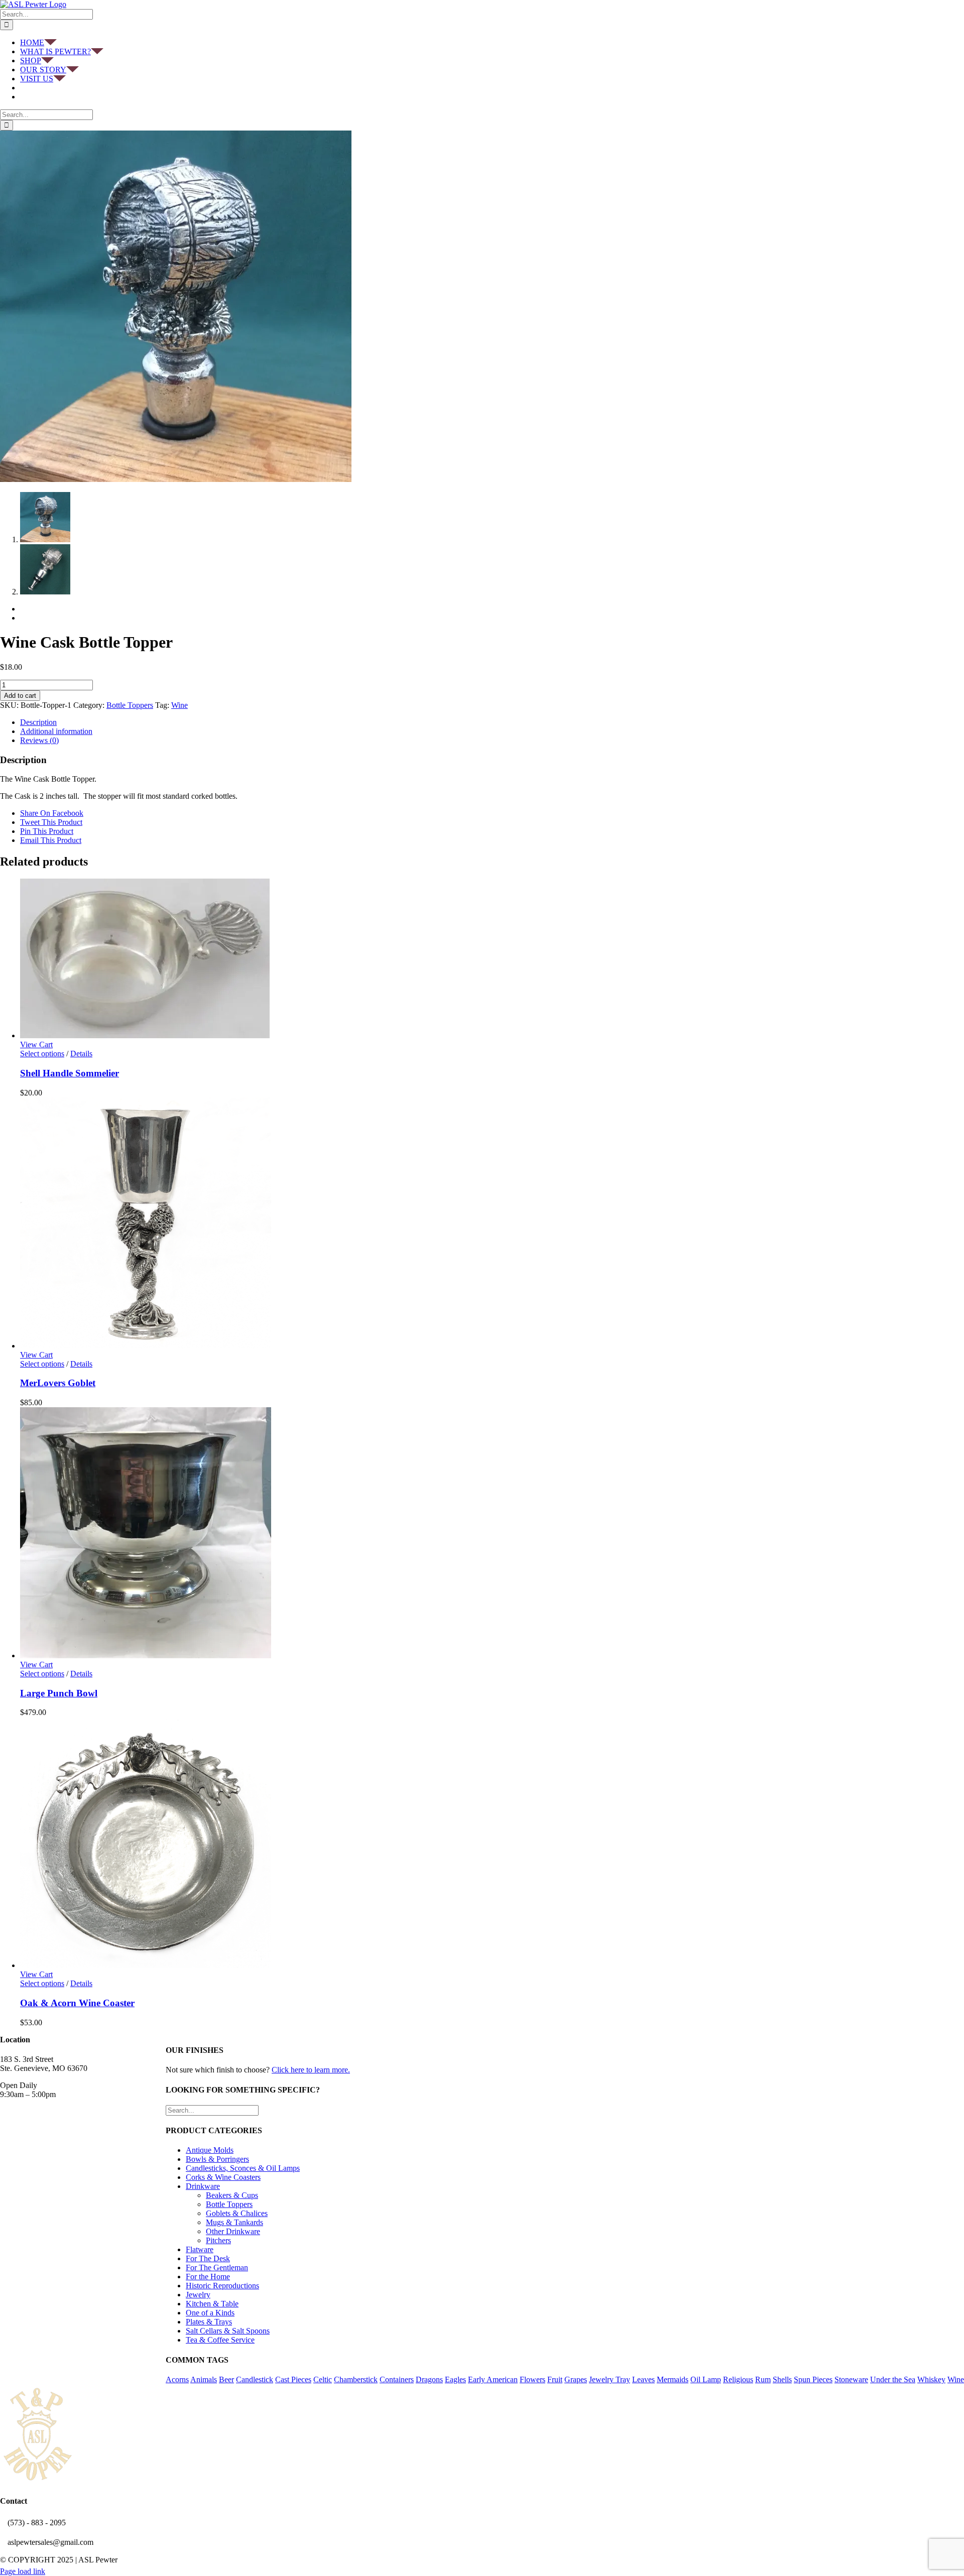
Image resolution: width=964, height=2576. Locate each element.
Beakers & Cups (232, 2195)
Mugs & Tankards (234, 2222)
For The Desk (208, 2258)
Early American (493, 2379)
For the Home (208, 2277)
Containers (397, 2379)
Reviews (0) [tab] (39, 740)
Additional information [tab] (56, 731)
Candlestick (255, 2379)
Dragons (429, 2379)
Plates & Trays (209, 2322)
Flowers (532, 2379)
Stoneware (851, 2379)
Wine (179, 705)
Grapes (576, 2379)
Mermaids (673, 2379)
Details (81, 1054)
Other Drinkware (233, 2231)
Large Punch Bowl (59, 1693)
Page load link (23, 2571)
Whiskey (931, 2379)
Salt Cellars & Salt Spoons (228, 2331)
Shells (782, 2379)
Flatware (200, 2249)
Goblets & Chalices (237, 2213)
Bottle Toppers (130, 705)
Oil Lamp (706, 2379)
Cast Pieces (293, 2379)
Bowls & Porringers (217, 2159)
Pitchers (218, 2240)
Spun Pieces (813, 2379)
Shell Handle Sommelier (70, 1073)
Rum (763, 2379)
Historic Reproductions (222, 2286)
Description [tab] (38, 722)
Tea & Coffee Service (220, 2340)
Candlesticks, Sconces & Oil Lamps (243, 2168)
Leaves (643, 2379)
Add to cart (20, 696)
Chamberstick (356, 2379)
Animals (204, 2379)
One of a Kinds (210, 2313)
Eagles (455, 2379)
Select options (42, 1054)
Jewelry (198, 2295)
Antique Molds (210, 2150)
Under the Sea (893, 2379)
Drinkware (203, 2186)
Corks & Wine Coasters (223, 2177)
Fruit (555, 2379)
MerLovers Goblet (58, 1383)
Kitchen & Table (212, 2304)
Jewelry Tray (610, 2379)
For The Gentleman (217, 2267)
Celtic (323, 2379)
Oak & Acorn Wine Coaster (77, 2003)
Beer (226, 2379)
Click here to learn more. (311, 2070)
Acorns (177, 2379)
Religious (738, 2379)
